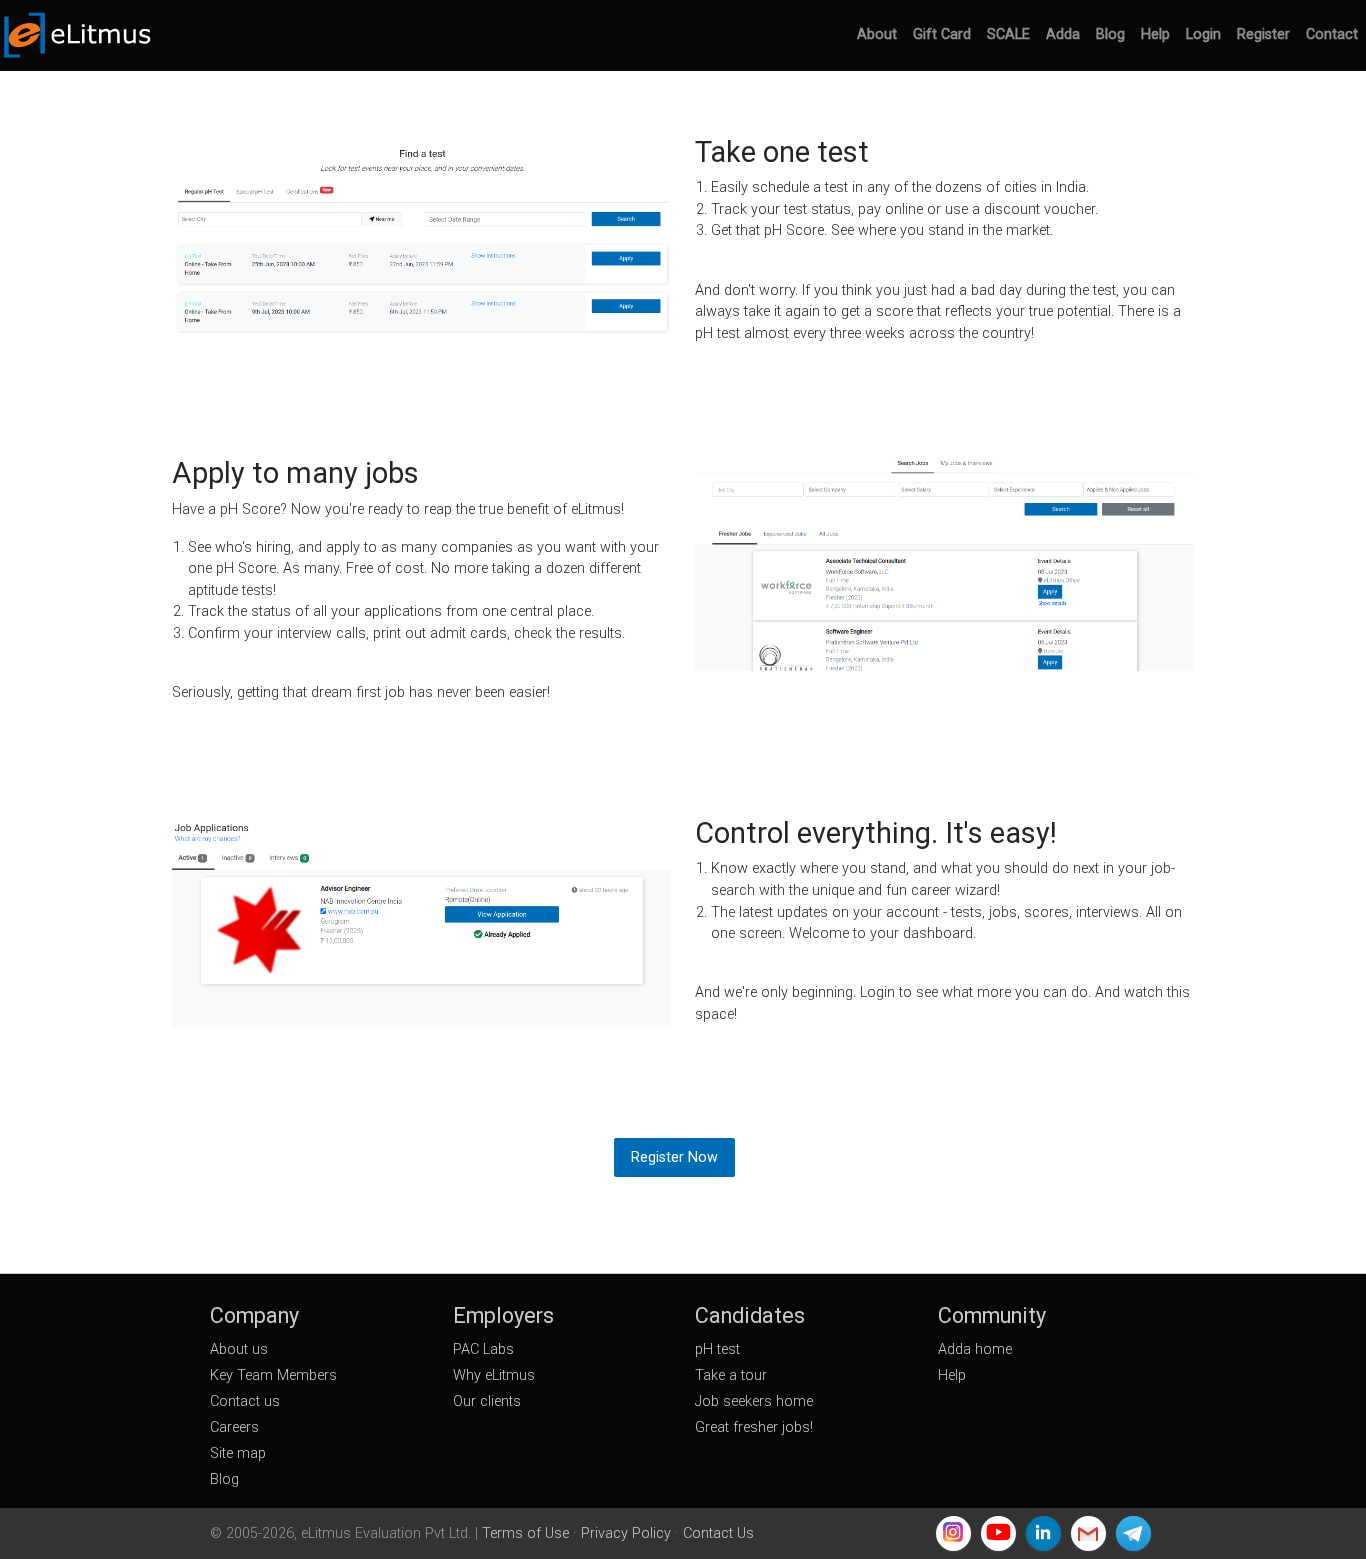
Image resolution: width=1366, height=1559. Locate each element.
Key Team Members (273, 1375)
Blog (1110, 34)
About (877, 34)
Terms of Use (525, 1533)
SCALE (1008, 34)
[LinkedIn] (1043, 1533)
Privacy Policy (626, 1533)
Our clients (487, 1401)
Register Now (674, 1157)
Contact (1332, 34)
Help (1155, 34)
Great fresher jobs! (754, 1427)
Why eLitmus (494, 1375)
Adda (1063, 34)
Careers (234, 1427)
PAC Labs (483, 1349)
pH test (717, 1349)
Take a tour (731, 1375)
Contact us (245, 1401)
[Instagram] (953, 1533)
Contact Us (718, 1533)
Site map (238, 1453)
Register (1263, 34)
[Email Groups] (1088, 1533)
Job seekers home (754, 1401)
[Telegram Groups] (1133, 1533)
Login (1203, 34)
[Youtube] (998, 1533)
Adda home (975, 1349)
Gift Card (942, 34)
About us (239, 1349)
